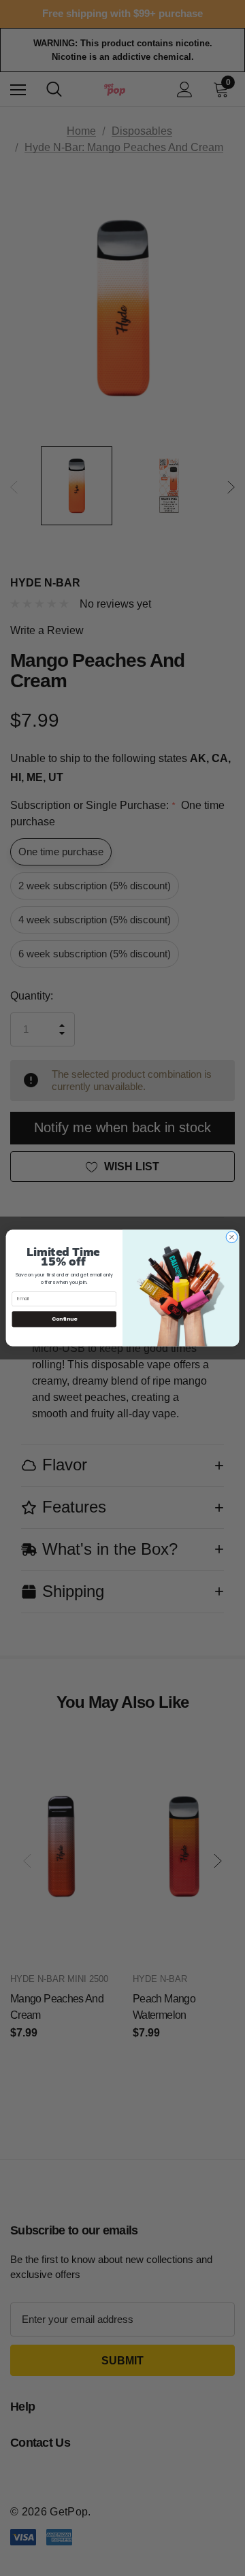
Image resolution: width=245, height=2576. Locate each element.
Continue (64, 1319)
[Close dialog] (232, 1237)
